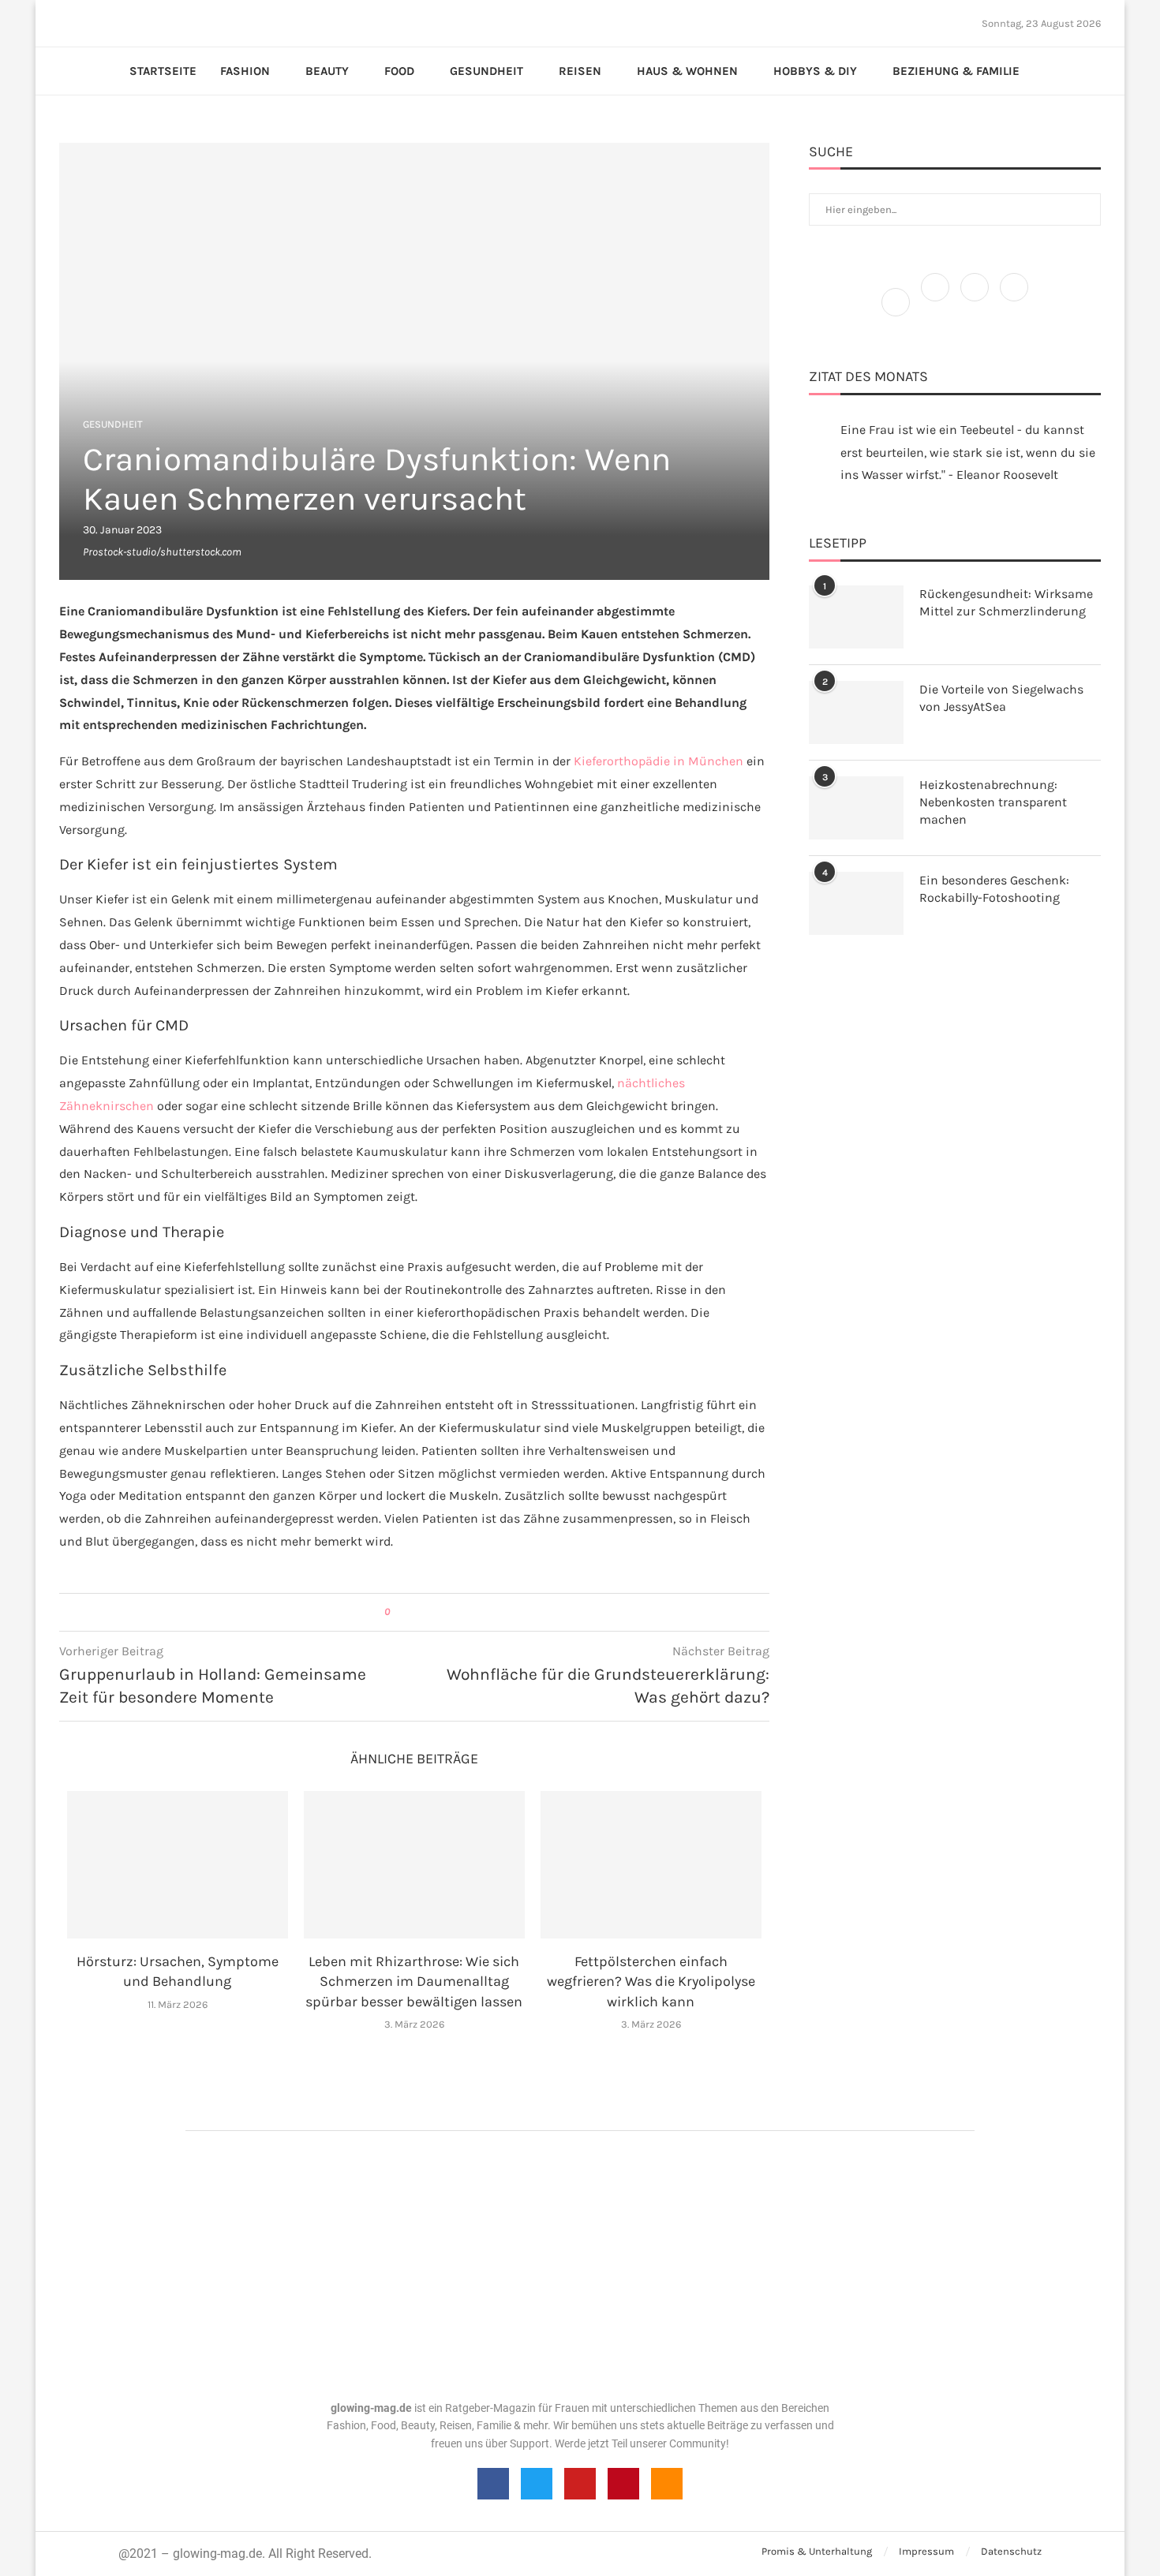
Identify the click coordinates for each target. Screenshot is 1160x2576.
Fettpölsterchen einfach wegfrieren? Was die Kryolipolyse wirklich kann (651, 1981)
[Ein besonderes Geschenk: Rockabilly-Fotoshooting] (856, 903)
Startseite (163, 71)
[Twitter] (79, 23)
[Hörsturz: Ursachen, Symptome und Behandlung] (178, 1865)
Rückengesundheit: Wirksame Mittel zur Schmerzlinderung (1006, 602)
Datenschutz (1011, 2551)
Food (399, 71)
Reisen (580, 71)
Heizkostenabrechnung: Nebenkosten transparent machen (993, 802)
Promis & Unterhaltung (817, 2551)
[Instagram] (88, 23)
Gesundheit (486, 71)
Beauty (327, 71)
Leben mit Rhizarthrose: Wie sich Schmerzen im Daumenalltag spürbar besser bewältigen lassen (414, 1981)
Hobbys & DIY (815, 71)
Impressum (926, 2551)
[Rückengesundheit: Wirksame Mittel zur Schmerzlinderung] (856, 617)
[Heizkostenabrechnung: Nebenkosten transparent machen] (856, 808)
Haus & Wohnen (687, 71)
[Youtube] (117, 23)
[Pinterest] (98, 23)
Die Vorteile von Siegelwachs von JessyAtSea (1001, 698)
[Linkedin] (107, 23)
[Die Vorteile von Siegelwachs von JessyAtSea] (856, 712)
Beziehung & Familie (956, 71)
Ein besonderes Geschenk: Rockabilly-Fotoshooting (994, 889)
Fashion (245, 71)
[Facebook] (65, 23)
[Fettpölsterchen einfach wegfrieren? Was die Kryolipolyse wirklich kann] (651, 1865)
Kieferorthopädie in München (659, 761)
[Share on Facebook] (408, 1612)
